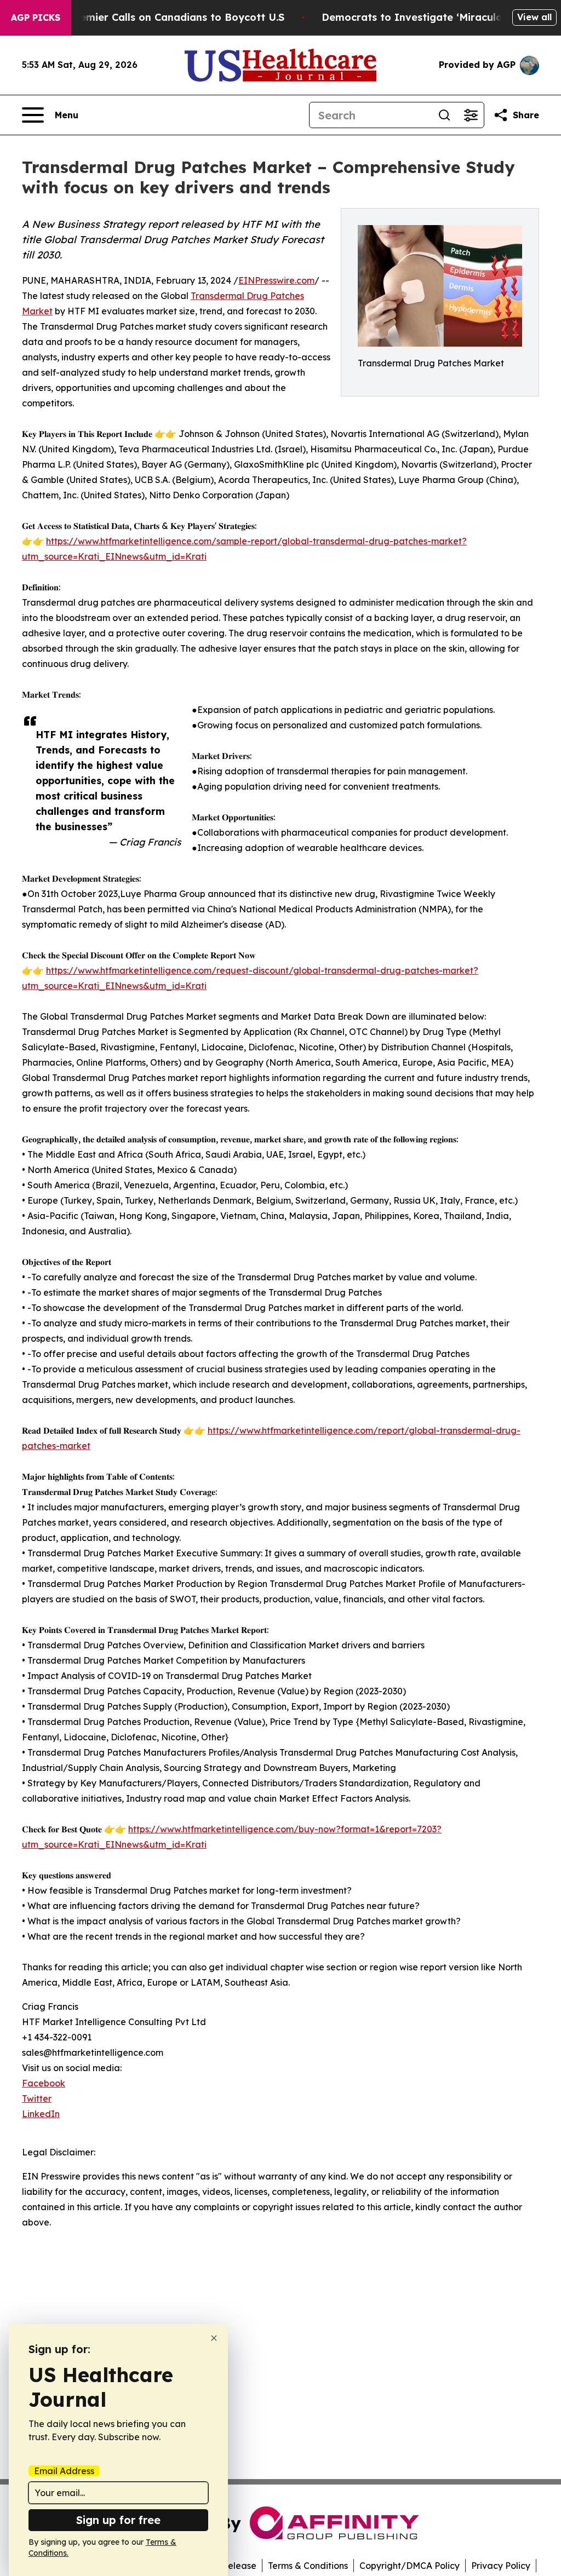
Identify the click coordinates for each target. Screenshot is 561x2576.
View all (534, 17)
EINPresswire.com (276, 280)
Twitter (37, 2098)
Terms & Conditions (308, 2566)
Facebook (44, 2083)
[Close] (214, 2338)
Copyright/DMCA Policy (410, 2566)
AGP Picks (36, 18)
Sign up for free (118, 2520)
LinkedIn (41, 2114)
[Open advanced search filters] (471, 115)
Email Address (64, 2471)
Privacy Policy (501, 2566)
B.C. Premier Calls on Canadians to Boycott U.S (166, 17)
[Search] (444, 115)
